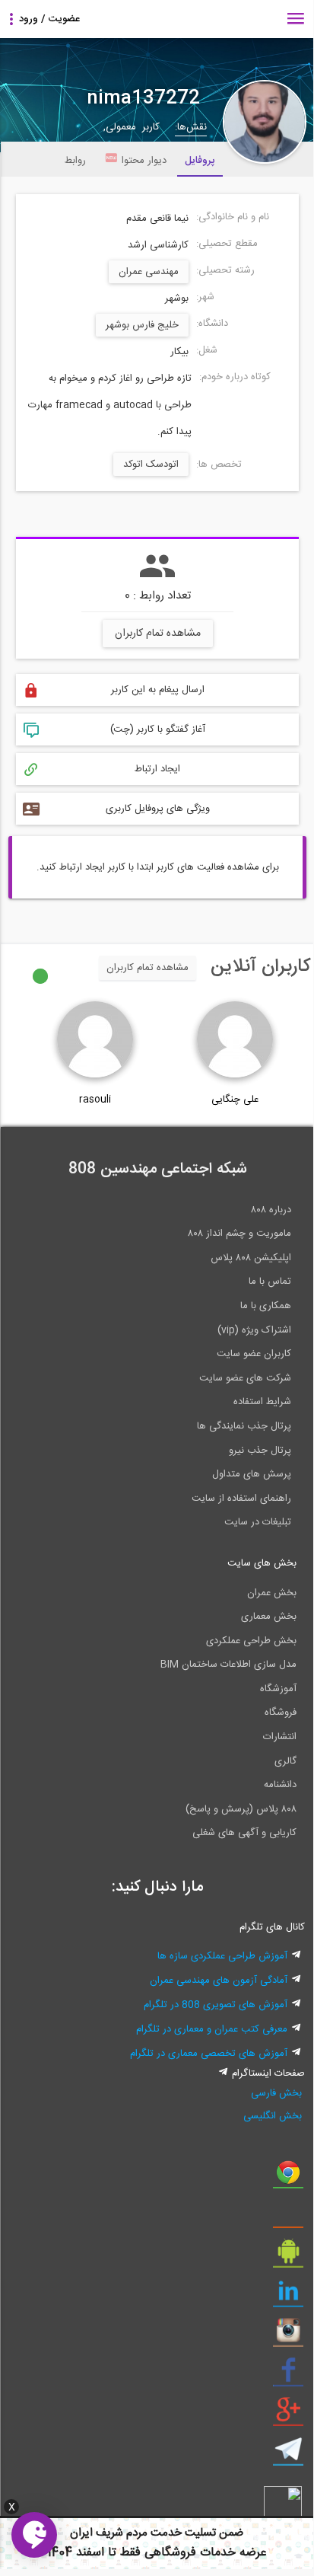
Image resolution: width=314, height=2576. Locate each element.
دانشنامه (280, 1785)
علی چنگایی (235, 1100)
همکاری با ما (266, 1306)
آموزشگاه (278, 1689)
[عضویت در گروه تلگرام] (288, 2455)
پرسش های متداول (252, 1474)
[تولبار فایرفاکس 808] (288, 2217)
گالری (285, 1761)
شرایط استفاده (262, 1402)
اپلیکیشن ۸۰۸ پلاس (251, 1258)
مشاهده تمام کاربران (158, 634)
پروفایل (200, 161)
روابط (75, 161)
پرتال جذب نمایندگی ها (244, 1426)
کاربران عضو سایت (254, 1354)
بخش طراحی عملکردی (251, 1641)
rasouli (95, 1100)
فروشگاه (281, 1713)
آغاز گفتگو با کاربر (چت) (158, 729)
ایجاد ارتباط (157, 769)
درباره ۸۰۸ (271, 1210)
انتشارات (280, 1737)
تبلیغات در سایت (258, 1522)
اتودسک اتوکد (151, 464)
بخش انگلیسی (272, 2116)
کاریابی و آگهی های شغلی (244, 1833)
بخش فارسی (276, 2093)
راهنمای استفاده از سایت (241, 1499)
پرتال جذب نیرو (260, 1451)
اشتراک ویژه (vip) (254, 1330)
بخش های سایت (262, 1563)
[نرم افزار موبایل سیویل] (288, 2257)
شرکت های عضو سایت (245, 1378)
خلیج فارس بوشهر (142, 325)
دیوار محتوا (144, 161)
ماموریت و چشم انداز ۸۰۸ (239, 1234)
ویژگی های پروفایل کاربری (158, 809)
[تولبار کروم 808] (288, 2178)
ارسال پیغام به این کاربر (158, 690)
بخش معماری (269, 1617)
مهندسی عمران (149, 272)
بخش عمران (272, 1593)
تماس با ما (270, 1282)
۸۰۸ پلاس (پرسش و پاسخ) (241, 1809)
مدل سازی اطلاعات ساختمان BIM (228, 1665)
